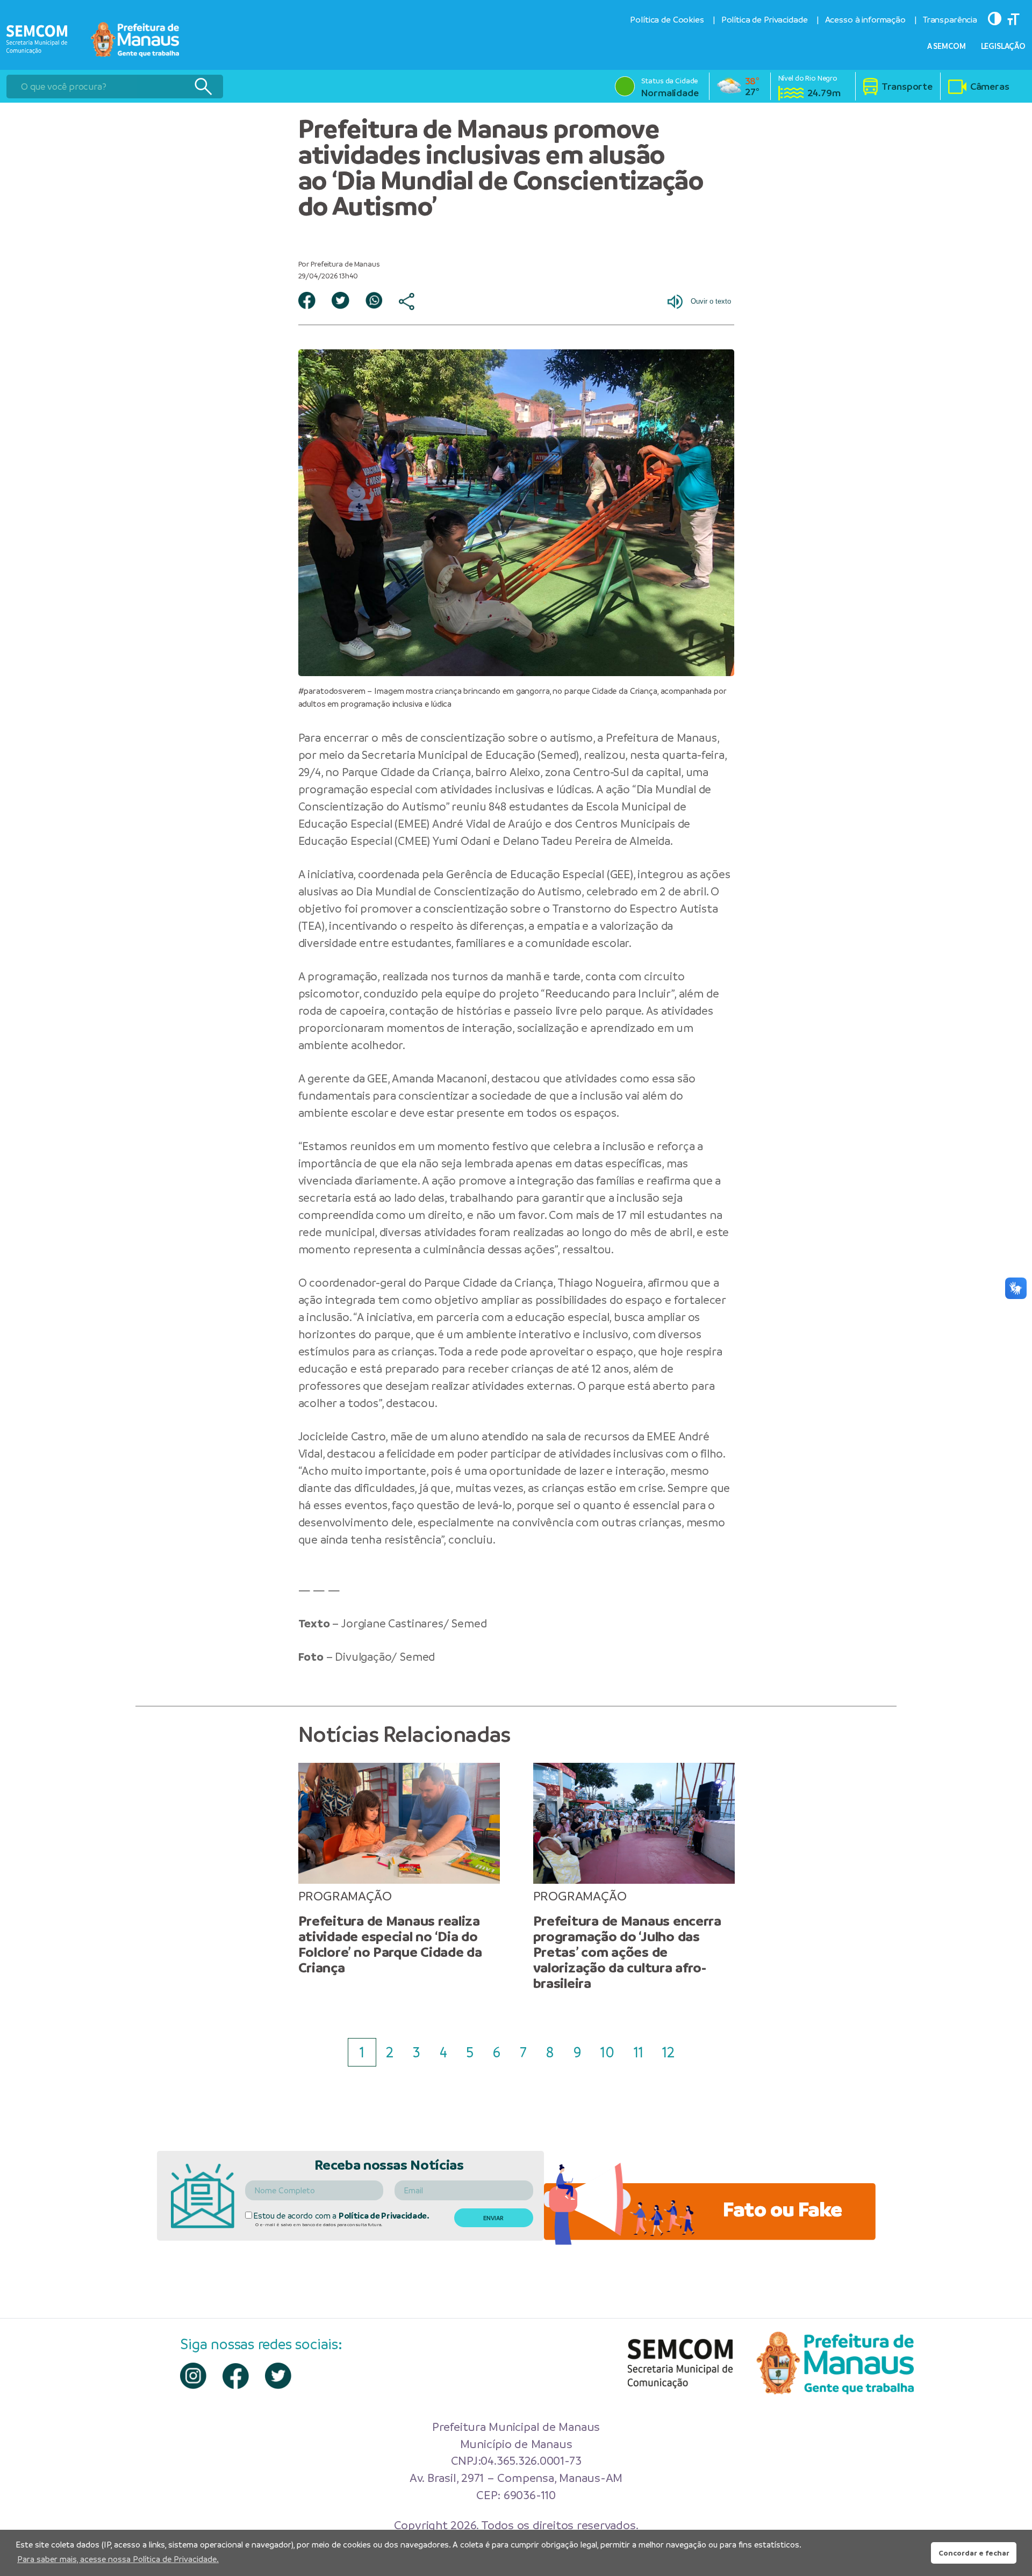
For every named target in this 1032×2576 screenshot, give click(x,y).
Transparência (950, 20)
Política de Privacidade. (384, 2216)
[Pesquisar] (203, 87)
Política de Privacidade (765, 20)
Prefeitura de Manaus (661, 738)
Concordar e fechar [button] (974, 2553)
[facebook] (236, 2376)
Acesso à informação (865, 20)
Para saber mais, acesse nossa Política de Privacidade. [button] (118, 2559)
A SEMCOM (947, 46)
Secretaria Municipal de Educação (448, 755)
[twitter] (278, 2376)
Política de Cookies (667, 20)
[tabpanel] (399, 1869)
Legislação (1004, 46)
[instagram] (193, 2376)
